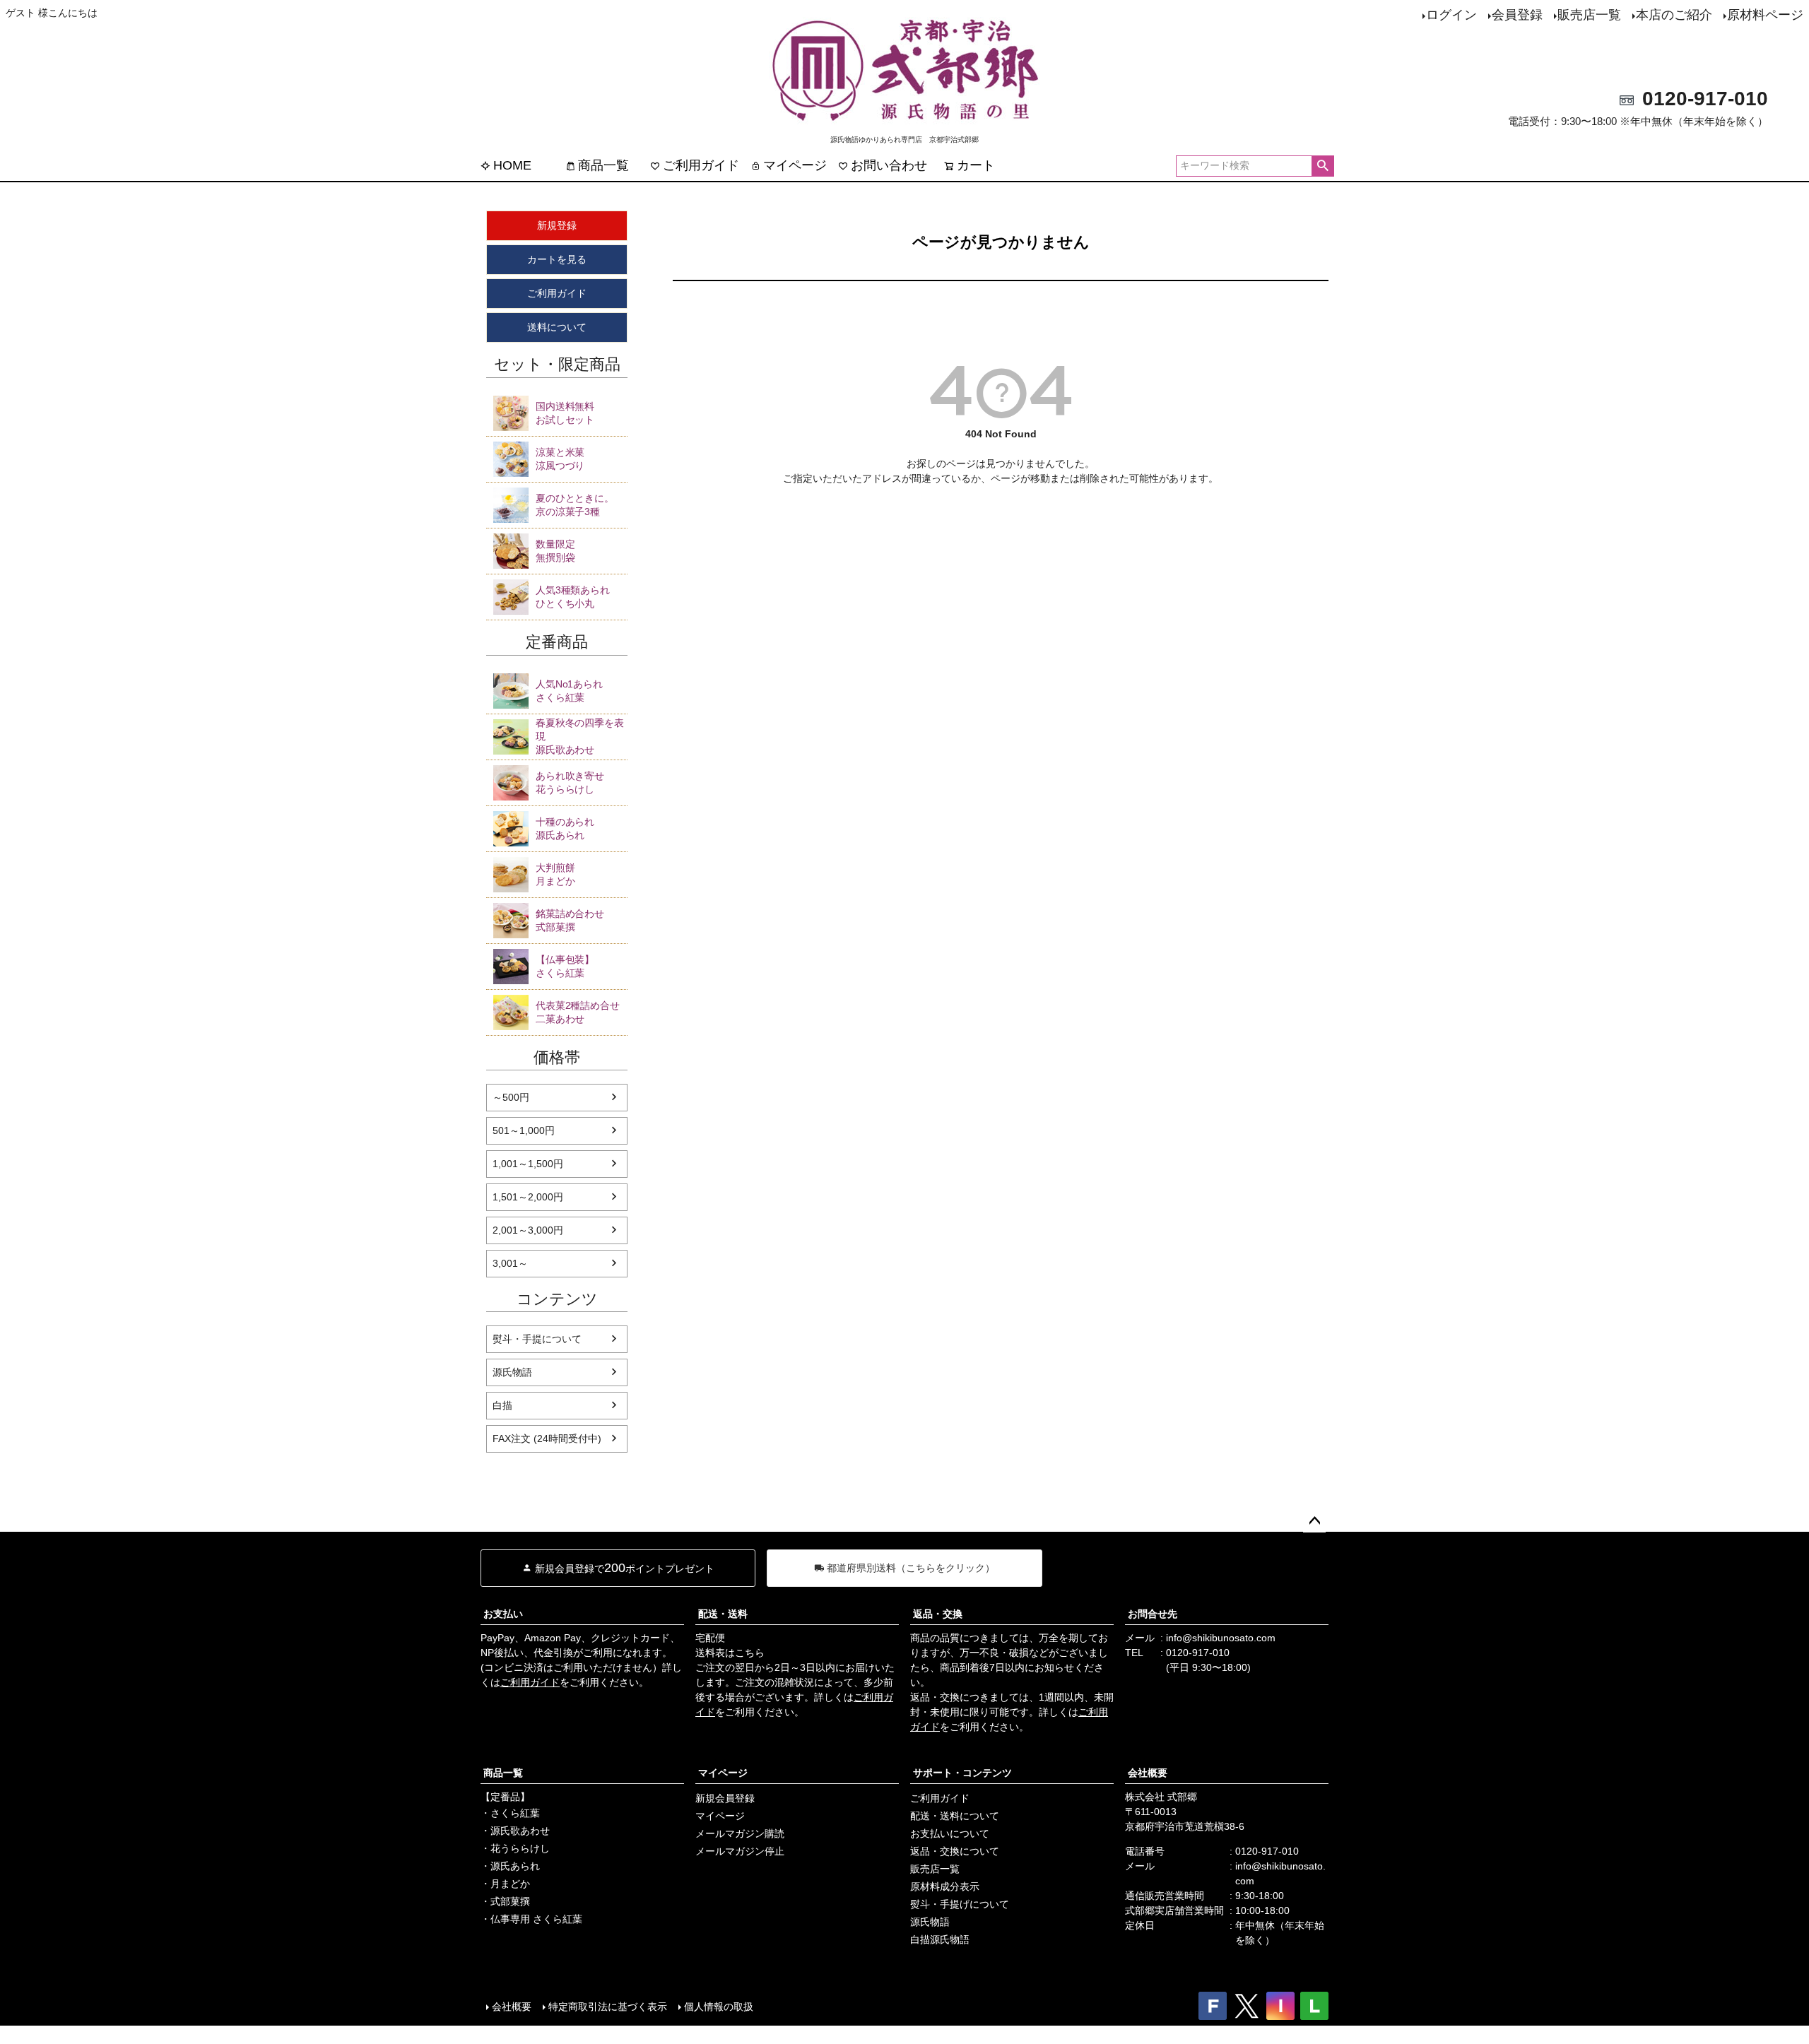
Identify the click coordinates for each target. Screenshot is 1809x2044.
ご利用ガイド (701, 165)
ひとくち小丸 (573, 597)
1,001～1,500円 (528, 1164)
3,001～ (510, 1263)
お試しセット (565, 413)
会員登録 (1517, 15)
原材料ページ (1765, 15)
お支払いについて (950, 1833)
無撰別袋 (555, 551)
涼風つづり (560, 459)
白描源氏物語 (940, 1939)
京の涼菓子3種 (575, 505)
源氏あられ (565, 828)
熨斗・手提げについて (960, 1904)
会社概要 (1148, 1773)
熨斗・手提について (537, 1339)
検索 (1322, 166)
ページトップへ (1314, 1521)
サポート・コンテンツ (962, 1773)
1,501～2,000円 (528, 1197)
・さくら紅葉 (510, 1813)
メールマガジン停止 (740, 1851)
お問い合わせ (889, 165)
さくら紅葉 (569, 691)
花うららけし (570, 782)
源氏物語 (512, 1372)
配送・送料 (723, 1614)
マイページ (795, 165)
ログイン (1451, 15)
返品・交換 (938, 1614)
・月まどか (505, 1884)
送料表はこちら (730, 1653)
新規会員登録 (725, 1798)
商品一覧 (603, 165)
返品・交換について (955, 1851)
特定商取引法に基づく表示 (608, 2007)
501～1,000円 (524, 1130)
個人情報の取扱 (719, 2007)
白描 (502, 1405)
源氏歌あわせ (580, 736)
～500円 (511, 1097)
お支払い (503, 1614)
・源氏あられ (510, 1866)
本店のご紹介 (1674, 15)
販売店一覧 (1589, 15)
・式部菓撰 (505, 1901)
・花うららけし (515, 1848)
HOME (512, 165)
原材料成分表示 (945, 1886)
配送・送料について (955, 1816)
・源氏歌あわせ (515, 1831)
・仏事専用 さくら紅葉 (531, 1919)
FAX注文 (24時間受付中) (547, 1439)
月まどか (555, 874)
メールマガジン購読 (740, 1833)
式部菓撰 (570, 920)
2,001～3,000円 (528, 1230)
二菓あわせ (578, 1012)
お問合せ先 (1153, 1614)
